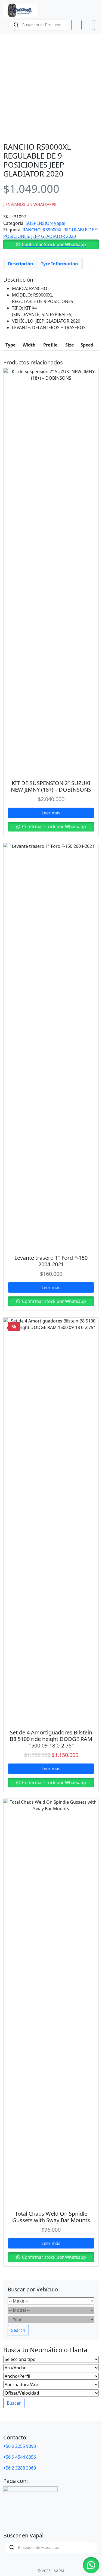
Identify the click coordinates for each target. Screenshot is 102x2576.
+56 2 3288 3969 (20, 2468)
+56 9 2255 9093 (20, 2446)
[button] (51, 244)
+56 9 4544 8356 (20, 2457)
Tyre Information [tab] (59, 264)
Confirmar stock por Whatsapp (53, 827)
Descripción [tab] (21, 264)
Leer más (51, 813)
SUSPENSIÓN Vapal (45, 223)
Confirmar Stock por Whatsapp (54, 244)
